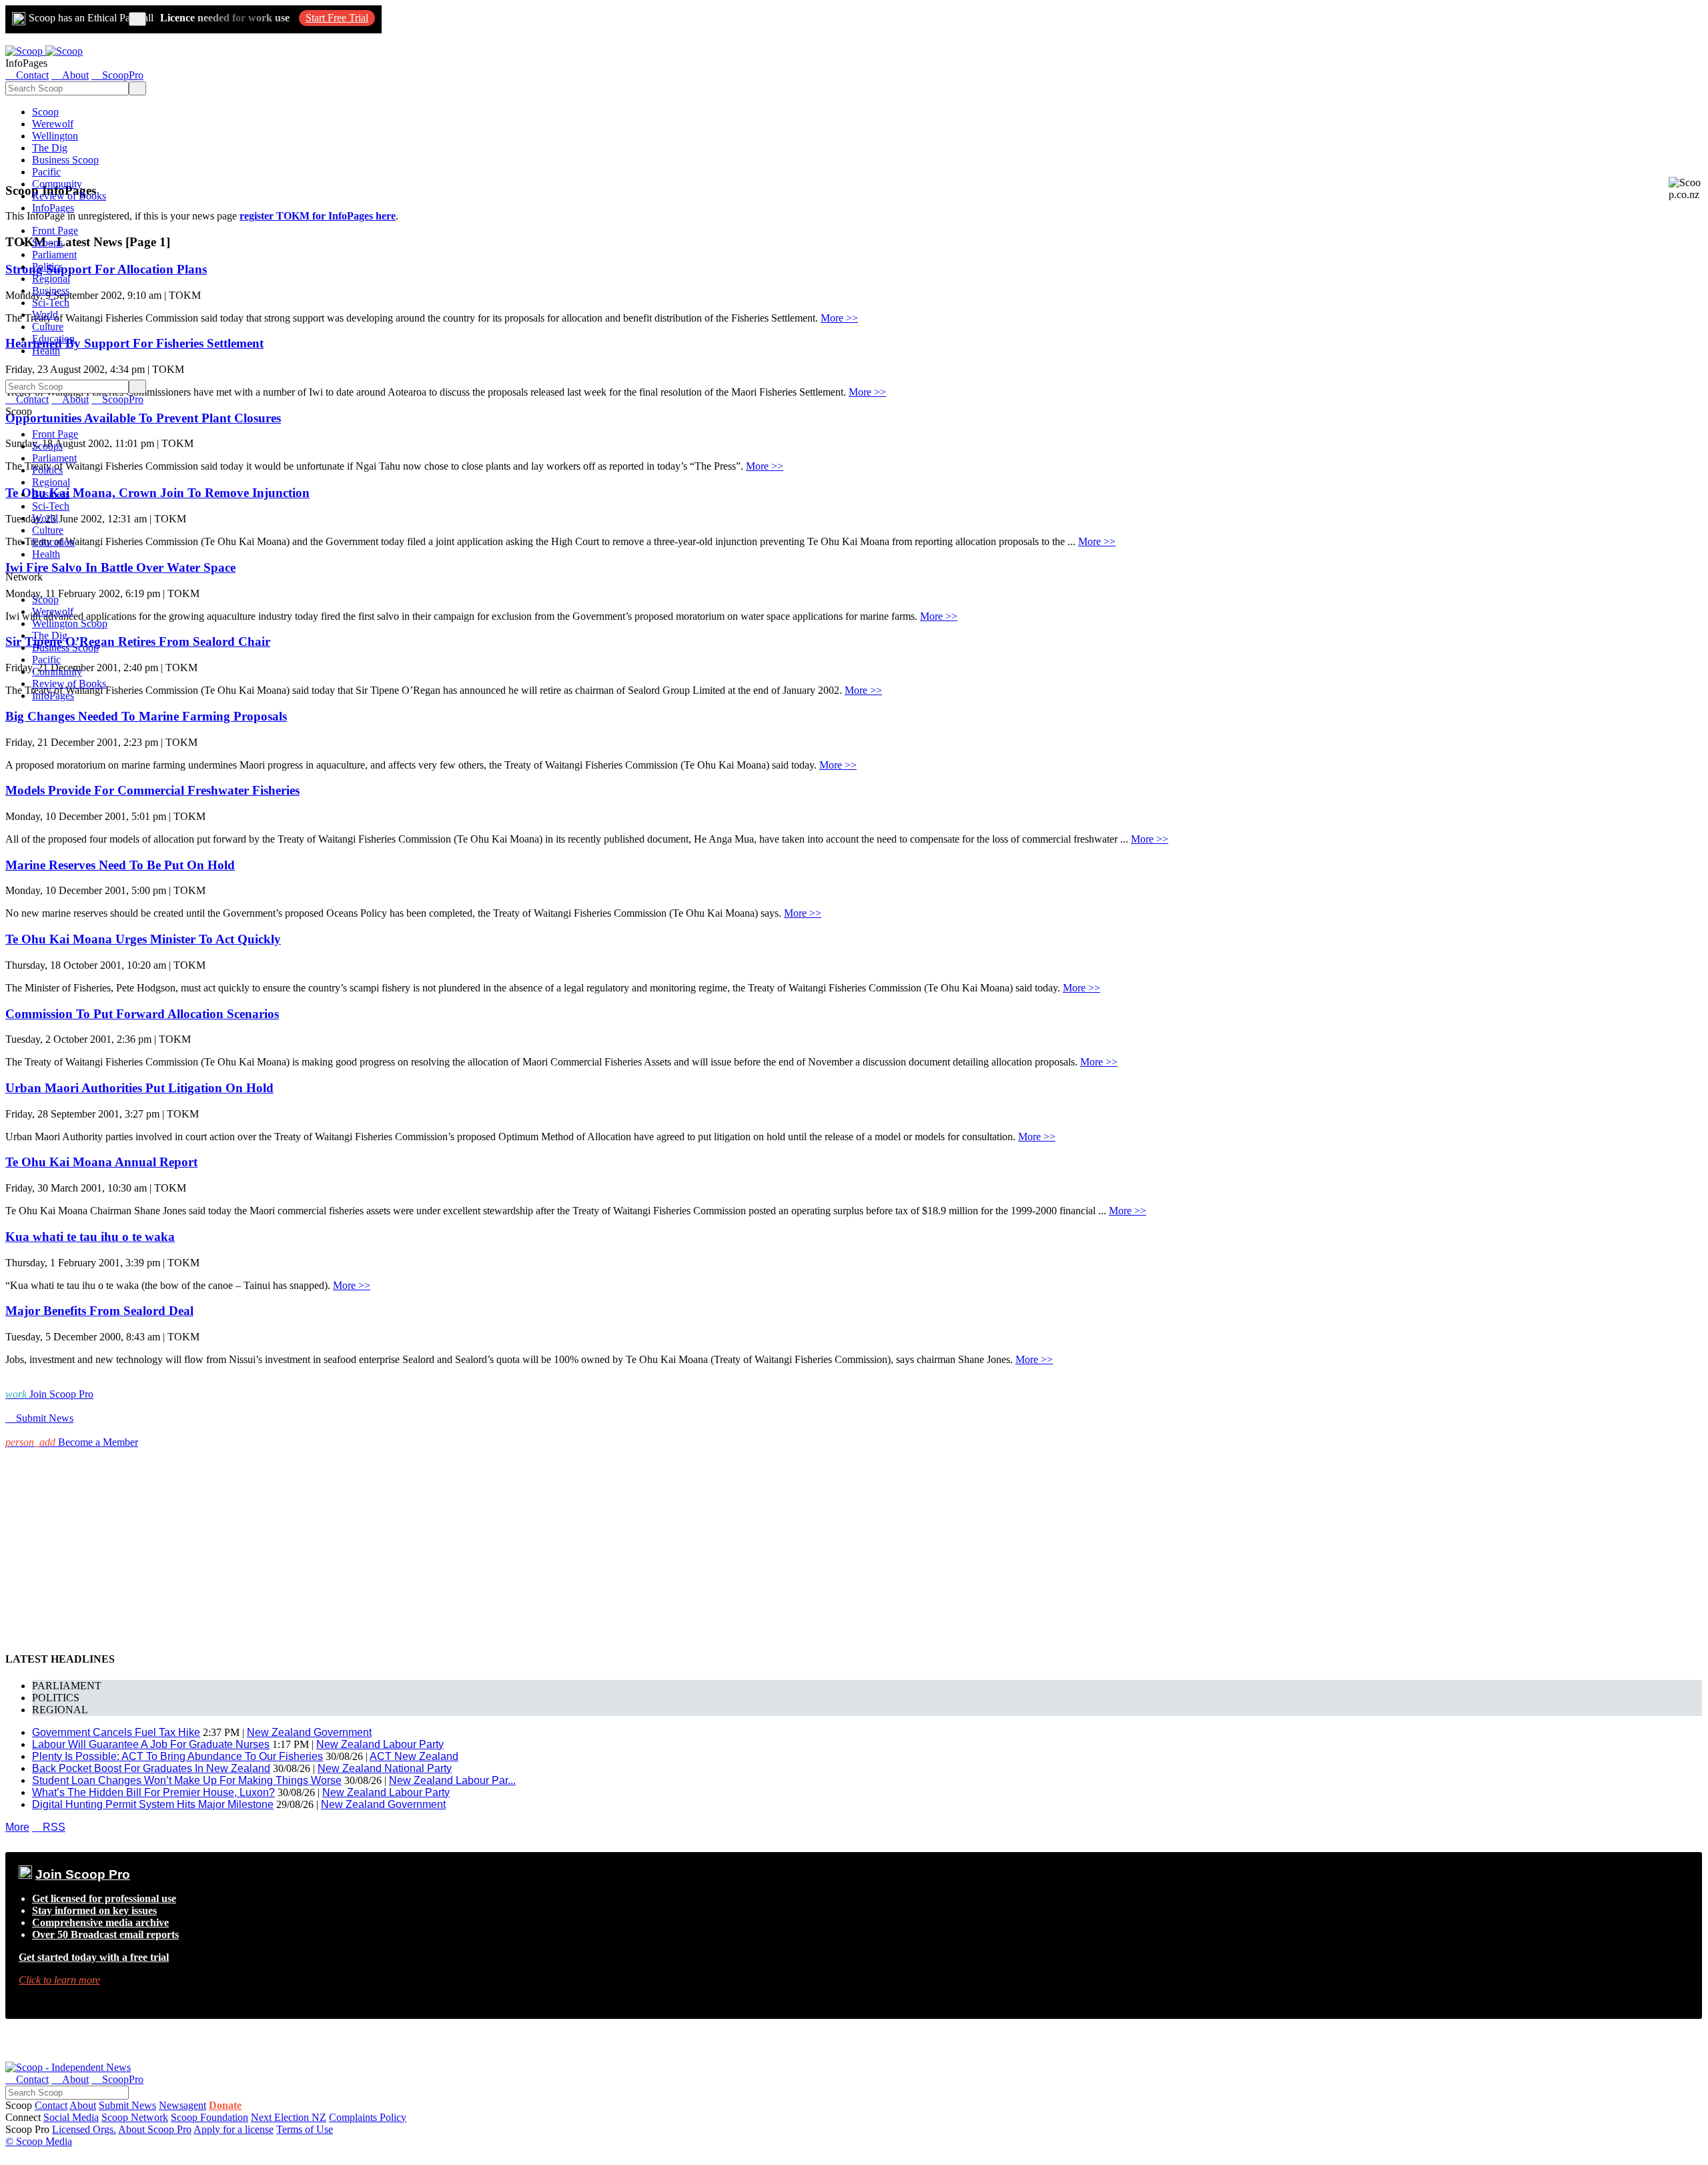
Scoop (45, 112)
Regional (51, 279)
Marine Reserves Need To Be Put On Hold (120, 865)
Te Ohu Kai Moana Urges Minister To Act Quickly (143, 939)
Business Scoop (65, 160)
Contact (51, 2105)
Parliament (54, 255)
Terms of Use (305, 2129)
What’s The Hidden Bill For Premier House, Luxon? (153, 1792)
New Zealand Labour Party (380, 1744)
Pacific (46, 172)
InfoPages (53, 208)
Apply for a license (234, 2129)
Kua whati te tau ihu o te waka (90, 1237)
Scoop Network (135, 2117)
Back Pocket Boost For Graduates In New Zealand (151, 1768)
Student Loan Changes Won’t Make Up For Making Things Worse (187, 1780)
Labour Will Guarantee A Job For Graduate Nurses (151, 1744)
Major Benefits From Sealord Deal (99, 1311)
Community (57, 184)
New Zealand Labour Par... (452, 1780)
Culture (48, 327)
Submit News (127, 2105)
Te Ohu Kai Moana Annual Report (101, 1162)
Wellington (55, 136)
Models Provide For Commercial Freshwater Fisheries (152, 790)
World (45, 315)
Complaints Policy (368, 2117)
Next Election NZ (289, 2117)
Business (51, 291)
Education (53, 339)
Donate (225, 2105)
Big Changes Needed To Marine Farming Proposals (146, 716)
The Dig (50, 148)
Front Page (55, 231)
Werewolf (53, 124)
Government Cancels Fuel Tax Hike (116, 1732)
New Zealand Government (309, 1732)
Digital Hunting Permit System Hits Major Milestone (153, 1804)
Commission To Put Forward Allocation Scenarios (142, 1014)
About (83, 2105)
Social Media (71, 2117)
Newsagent (182, 2105)
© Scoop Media (39, 2141)
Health (46, 351)
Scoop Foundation (209, 2117)
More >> (839, 318)
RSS (49, 1827)
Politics (47, 267)
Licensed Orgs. (84, 2129)
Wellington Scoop (70, 623)
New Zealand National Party (385, 1768)
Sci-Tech (51, 303)
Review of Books (69, 196)
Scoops (47, 243)
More (17, 1827)
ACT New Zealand (414, 1756)
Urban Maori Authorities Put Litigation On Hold (139, 1088)
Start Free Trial (337, 18)
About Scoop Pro (155, 2129)
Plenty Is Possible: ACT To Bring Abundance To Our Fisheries (177, 1756)
